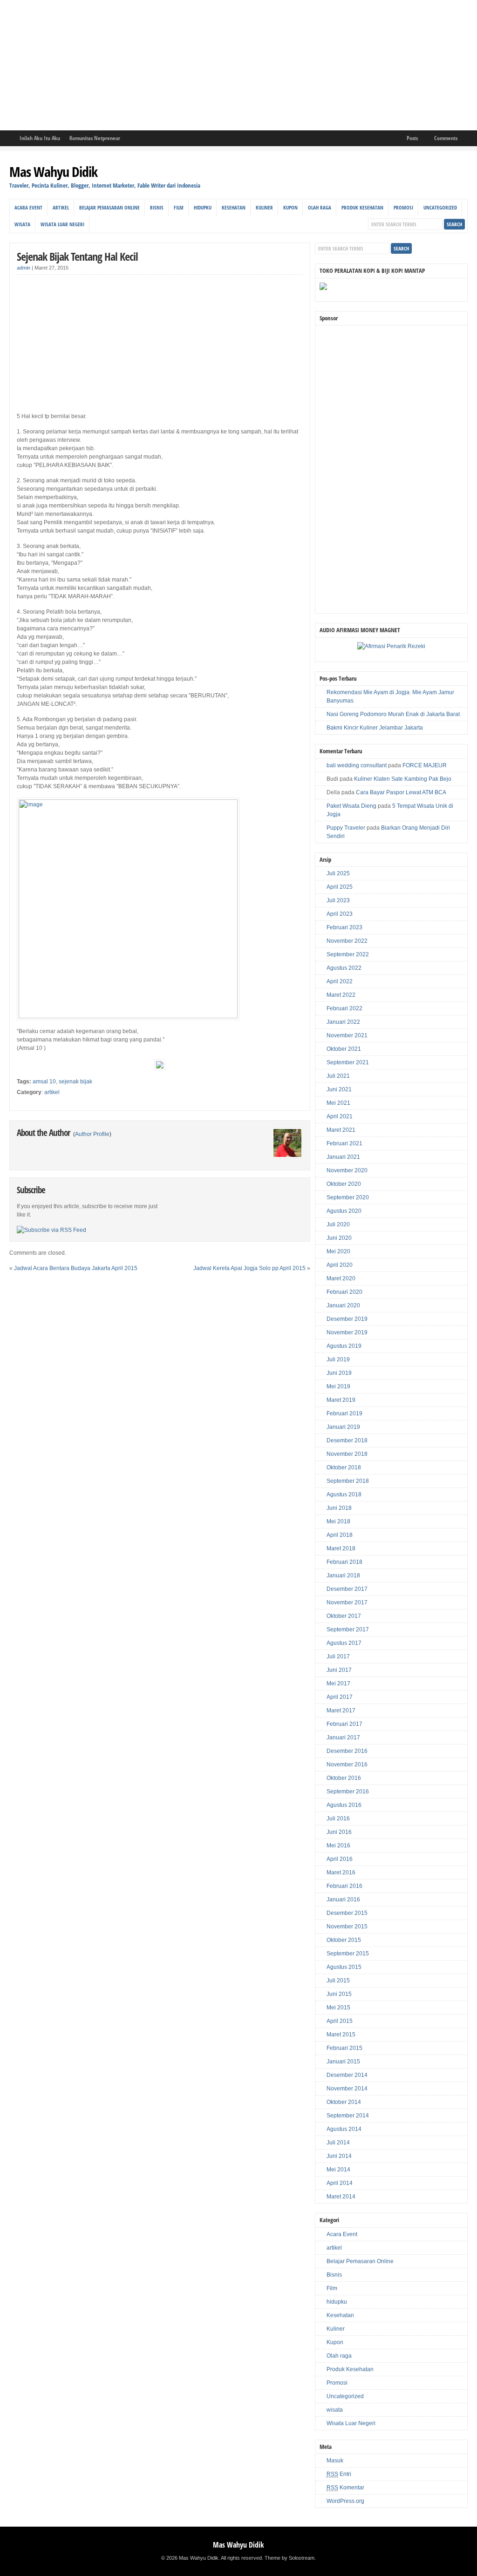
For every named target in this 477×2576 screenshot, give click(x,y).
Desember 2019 (347, 1319)
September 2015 (348, 1954)
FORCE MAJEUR (425, 765)
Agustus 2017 (344, 1643)
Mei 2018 (338, 1521)
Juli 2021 (338, 1076)
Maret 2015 (341, 2035)
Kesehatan (234, 207)
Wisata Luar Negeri (62, 224)
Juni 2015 (339, 1994)
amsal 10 (44, 1082)
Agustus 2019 (344, 1346)
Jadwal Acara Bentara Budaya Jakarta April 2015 (76, 1268)
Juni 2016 (339, 1832)
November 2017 (347, 1602)
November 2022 (347, 941)
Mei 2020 (338, 1251)
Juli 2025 (338, 873)
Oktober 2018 (344, 1467)
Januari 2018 (343, 1575)
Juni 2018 (339, 1508)
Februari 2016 (344, 1886)
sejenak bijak (75, 1082)
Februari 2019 (344, 1413)
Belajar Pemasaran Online (109, 207)
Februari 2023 (344, 927)
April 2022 (340, 981)
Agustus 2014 (344, 2129)
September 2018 (348, 1481)
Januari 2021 (343, 1157)
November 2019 (347, 1332)
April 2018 (340, 1535)
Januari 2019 (343, 1427)
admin (24, 268)
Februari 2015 (344, 2048)
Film (179, 207)
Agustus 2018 (344, 1494)
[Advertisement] (238, 65)
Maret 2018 (341, 1548)
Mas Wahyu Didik (53, 172)
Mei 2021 (338, 1103)
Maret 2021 (341, 1130)
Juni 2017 (339, 1670)
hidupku (203, 207)
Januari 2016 (343, 1900)
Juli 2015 (338, 1981)
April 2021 (340, 1116)
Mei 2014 (338, 2170)
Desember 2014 (347, 2075)
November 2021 (347, 1035)
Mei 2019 (338, 1386)
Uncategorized (440, 207)
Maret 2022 (341, 995)
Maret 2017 (341, 1711)
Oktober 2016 (344, 1778)
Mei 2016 (338, 1846)
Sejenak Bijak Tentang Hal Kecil (77, 256)
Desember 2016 (347, 1751)
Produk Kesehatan (362, 207)
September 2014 (348, 2116)
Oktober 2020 (344, 1184)
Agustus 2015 (344, 1967)
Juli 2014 (338, 2143)
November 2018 (347, 1454)
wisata (22, 224)
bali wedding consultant (357, 765)
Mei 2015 (338, 2008)
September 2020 (348, 1197)
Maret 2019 (341, 1400)
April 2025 (340, 887)
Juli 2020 (338, 1224)
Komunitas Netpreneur (95, 138)
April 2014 (340, 2183)
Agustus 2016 (344, 1805)
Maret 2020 (341, 1278)
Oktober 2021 (344, 1049)
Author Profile (92, 1134)
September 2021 (348, 1062)
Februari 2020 (344, 1292)
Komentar (345, 2488)
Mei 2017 (338, 1684)
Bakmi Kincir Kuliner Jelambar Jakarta (375, 728)
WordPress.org (345, 2501)
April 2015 (340, 2021)
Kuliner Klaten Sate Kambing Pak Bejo (403, 779)
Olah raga (320, 207)
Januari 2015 (343, 2062)
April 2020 (340, 1265)
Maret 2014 (341, 2197)
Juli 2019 (338, 1359)
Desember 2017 (347, 1589)
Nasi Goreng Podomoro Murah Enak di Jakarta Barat (393, 714)
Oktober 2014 (344, 2102)
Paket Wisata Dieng (351, 806)
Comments (446, 138)
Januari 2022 (343, 1022)
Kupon (290, 207)
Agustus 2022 (344, 968)
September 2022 (348, 954)
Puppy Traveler (346, 828)
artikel (61, 207)
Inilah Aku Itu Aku (40, 138)
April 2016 (340, 1859)
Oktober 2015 (344, 1940)
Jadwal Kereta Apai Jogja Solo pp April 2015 (249, 1268)
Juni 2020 (339, 1238)
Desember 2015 (347, 1913)
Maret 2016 (341, 1873)
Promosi (403, 207)
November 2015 (347, 1927)
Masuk (335, 2461)
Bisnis (157, 207)
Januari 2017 (343, 1738)
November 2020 (347, 1170)
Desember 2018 (347, 1440)
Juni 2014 (339, 2156)
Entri (339, 2474)
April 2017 (340, 1697)
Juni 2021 (339, 1089)
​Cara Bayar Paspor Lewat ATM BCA (401, 792)
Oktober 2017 (344, 1616)
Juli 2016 (338, 1819)
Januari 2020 (343, 1305)
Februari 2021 (344, 1143)
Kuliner (264, 207)
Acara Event (28, 207)
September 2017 (348, 1629)
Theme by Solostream (290, 2558)
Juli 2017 (338, 1656)
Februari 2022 (344, 1008)
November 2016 (347, 1765)
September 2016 (348, 1792)
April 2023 (340, 914)
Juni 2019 (339, 1373)
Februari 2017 (344, 1724)
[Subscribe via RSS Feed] (51, 1230)
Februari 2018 (344, 1562)
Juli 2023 (338, 900)
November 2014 (347, 2089)
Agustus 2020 (344, 1211)
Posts (412, 138)
